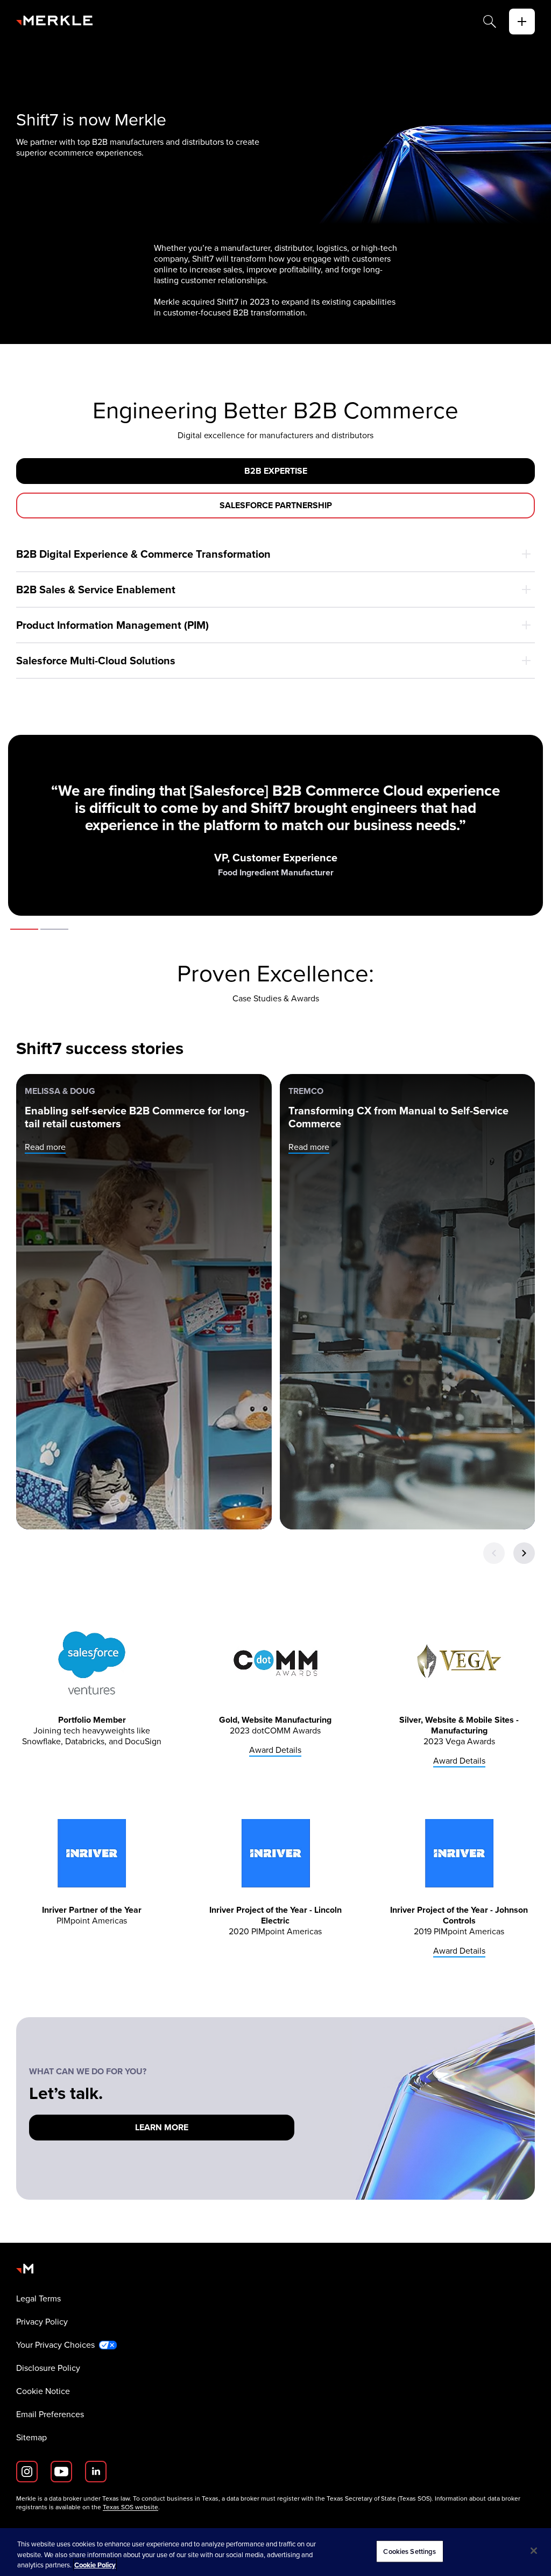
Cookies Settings (409, 2551)
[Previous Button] (494, 1553)
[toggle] (522, 22)
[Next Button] (524, 1553)
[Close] (534, 2551)
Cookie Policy (95, 2565)
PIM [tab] (54, 929)
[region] (275, 2552)
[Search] (490, 22)
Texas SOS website (130, 2507)
